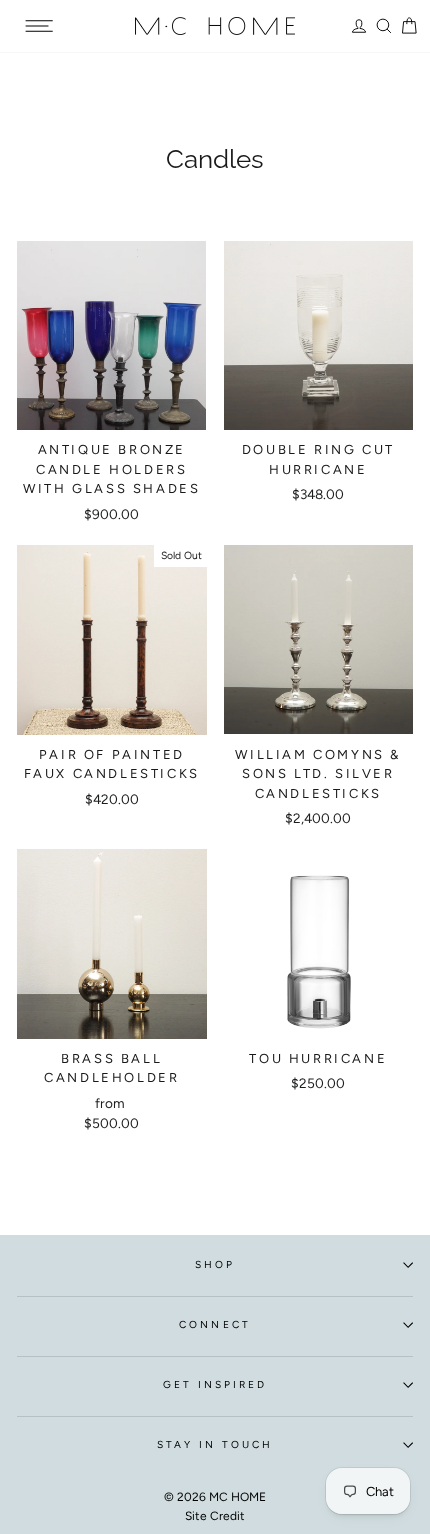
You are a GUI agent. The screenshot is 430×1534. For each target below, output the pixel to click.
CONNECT (214, 1324)
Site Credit (215, 1516)
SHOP (215, 1264)
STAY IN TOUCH (215, 1444)
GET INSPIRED (215, 1384)
